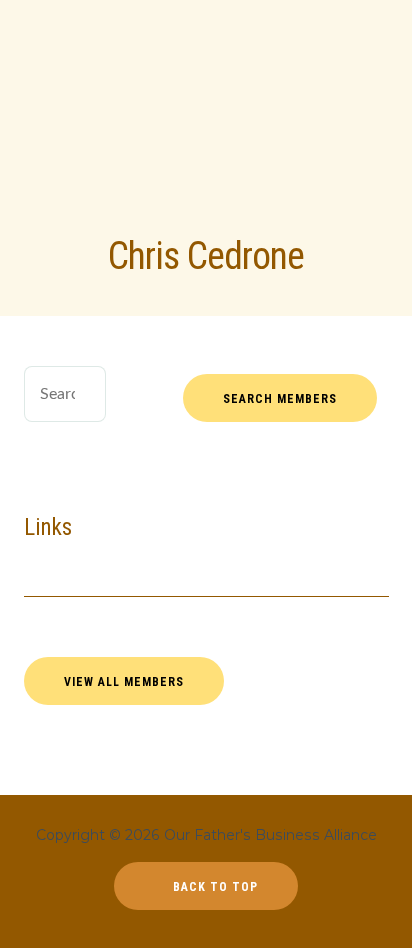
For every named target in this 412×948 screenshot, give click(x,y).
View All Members (124, 682)
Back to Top (213, 887)
